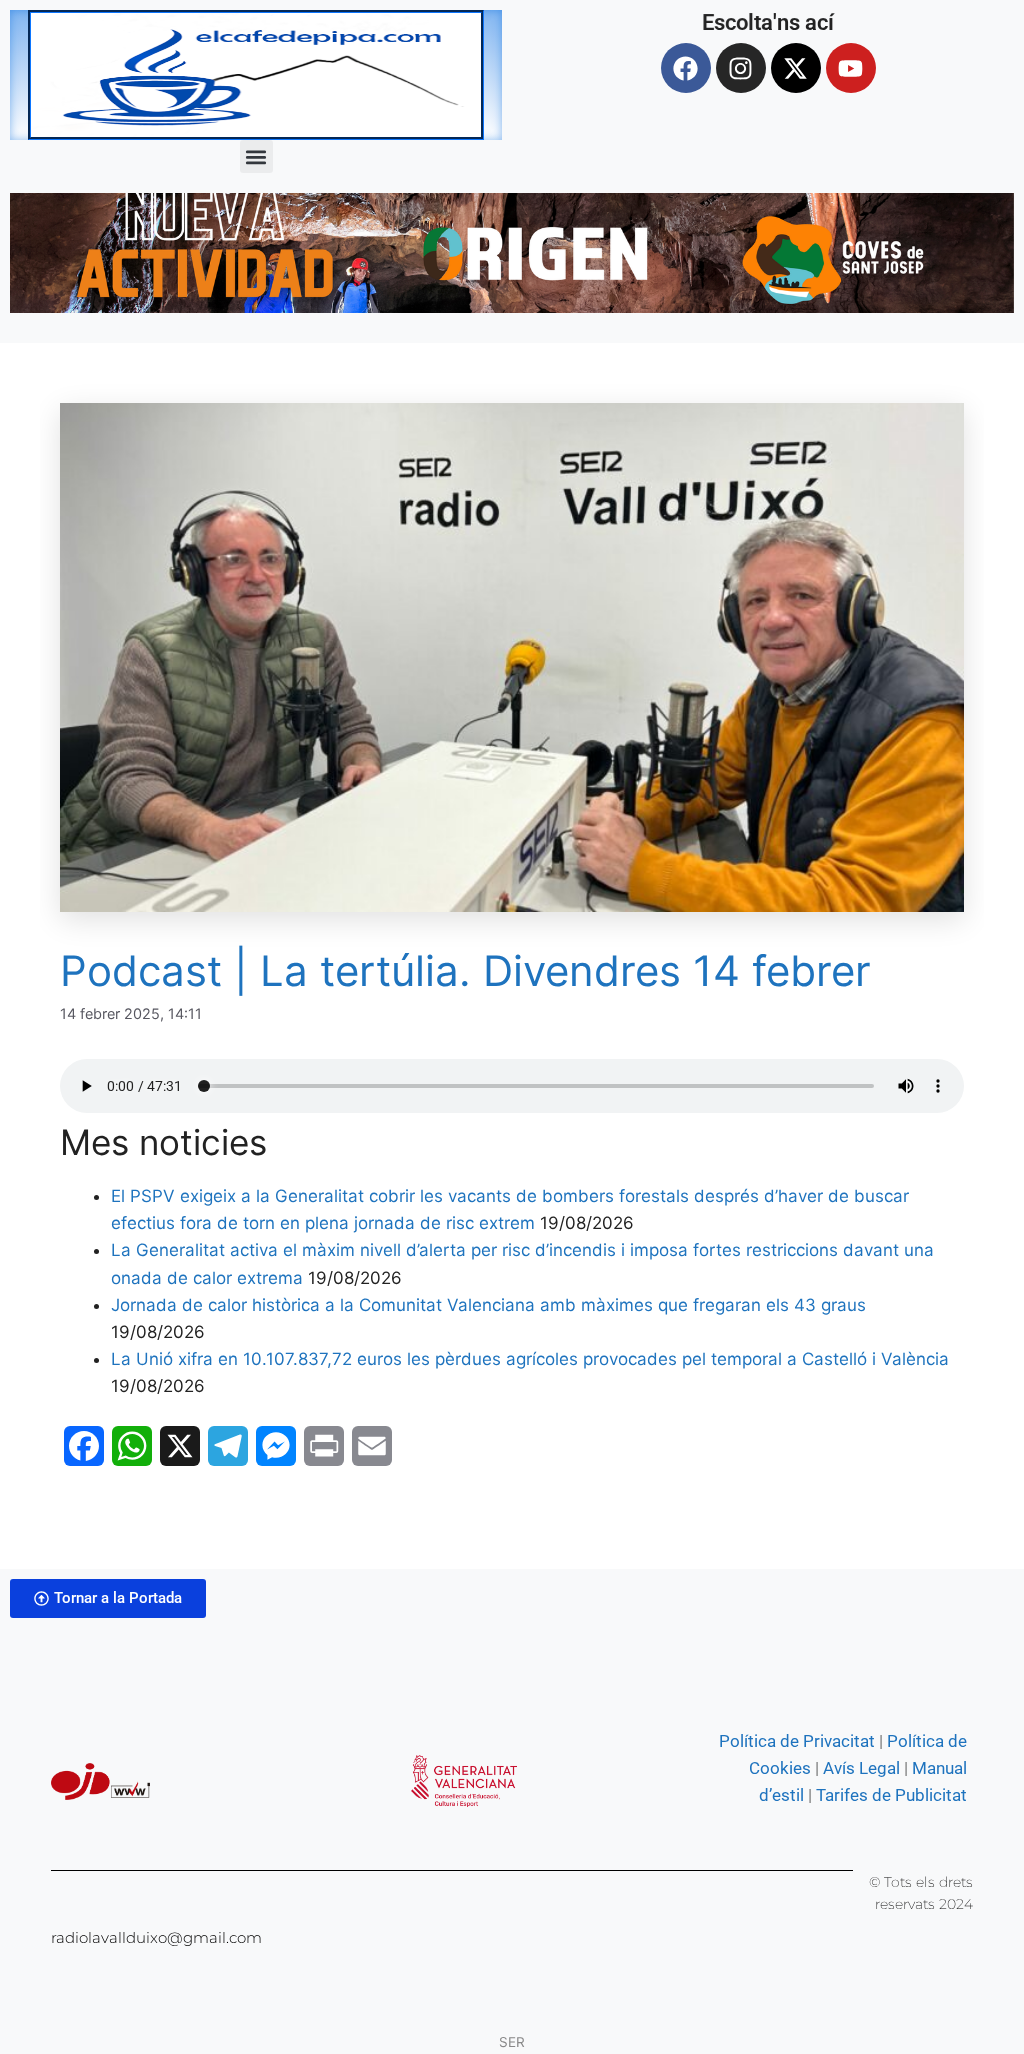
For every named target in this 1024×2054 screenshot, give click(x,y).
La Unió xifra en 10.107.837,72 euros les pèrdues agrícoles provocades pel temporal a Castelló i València (530, 1359)
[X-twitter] (796, 68)
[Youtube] (851, 68)
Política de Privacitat (797, 1741)
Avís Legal (861, 1768)
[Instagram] (741, 68)
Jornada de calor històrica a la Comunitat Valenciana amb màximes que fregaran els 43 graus (488, 1305)
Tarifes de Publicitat (891, 1795)
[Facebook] (686, 68)
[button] (256, 156)
